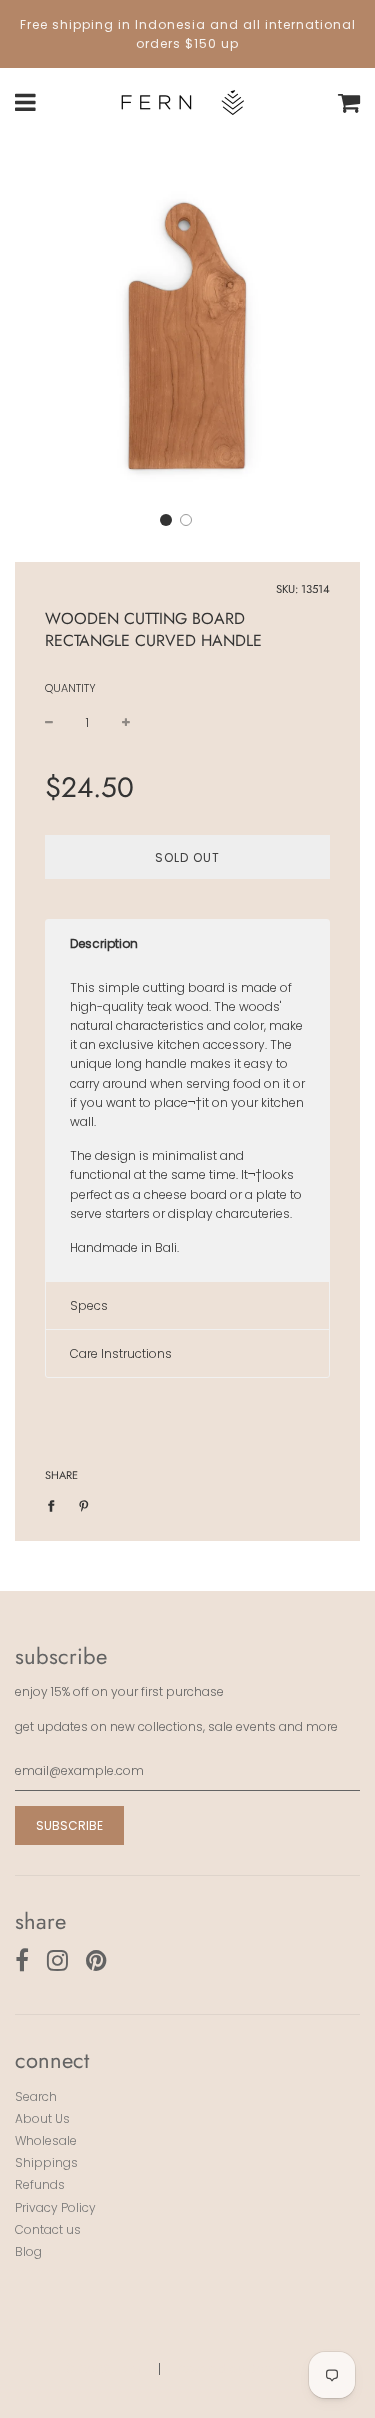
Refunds (40, 2184)
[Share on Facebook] (55, 1504)
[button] (166, 520)
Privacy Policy (55, 2207)
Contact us (48, 2229)
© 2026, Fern (103, 2368)
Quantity (70, 688)
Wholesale (46, 2140)
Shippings (46, 2162)
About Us (42, 2118)
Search (36, 2096)
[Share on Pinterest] (84, 1504)
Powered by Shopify (235, 2368)
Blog (28, 2251)
